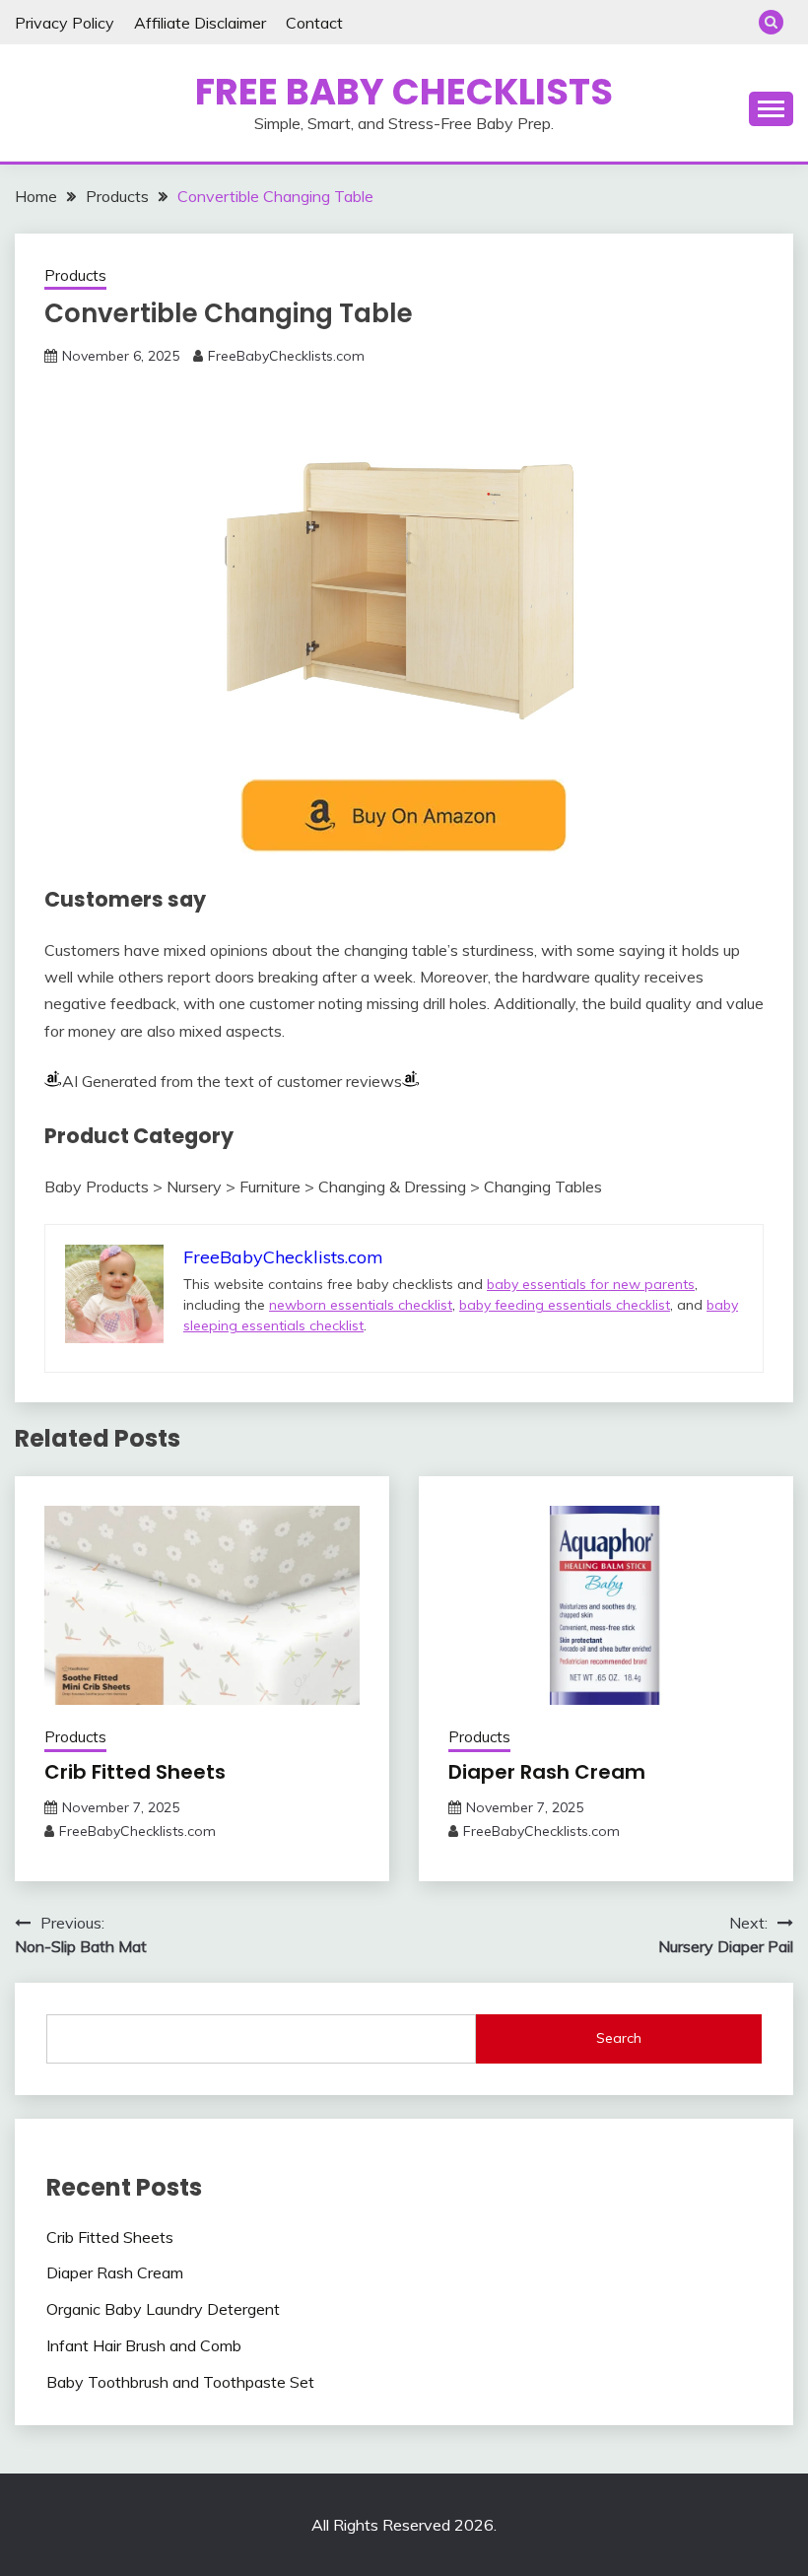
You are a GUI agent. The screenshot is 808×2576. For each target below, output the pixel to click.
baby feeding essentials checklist (565, 1305)
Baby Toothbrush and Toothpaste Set (180, 2382)
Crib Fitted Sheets (135, 1772)
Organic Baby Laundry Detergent (163, 2309)
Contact (314, 23)
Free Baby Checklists (404, 92)
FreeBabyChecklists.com (286, 356)
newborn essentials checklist (361, 1305)
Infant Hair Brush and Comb (144, 2345)
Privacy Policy (65, 23)
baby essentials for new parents (591, 1284)
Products (75, 275)
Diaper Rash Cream (547, 1772)
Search (619, 2038)
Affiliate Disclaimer (200, 23)
